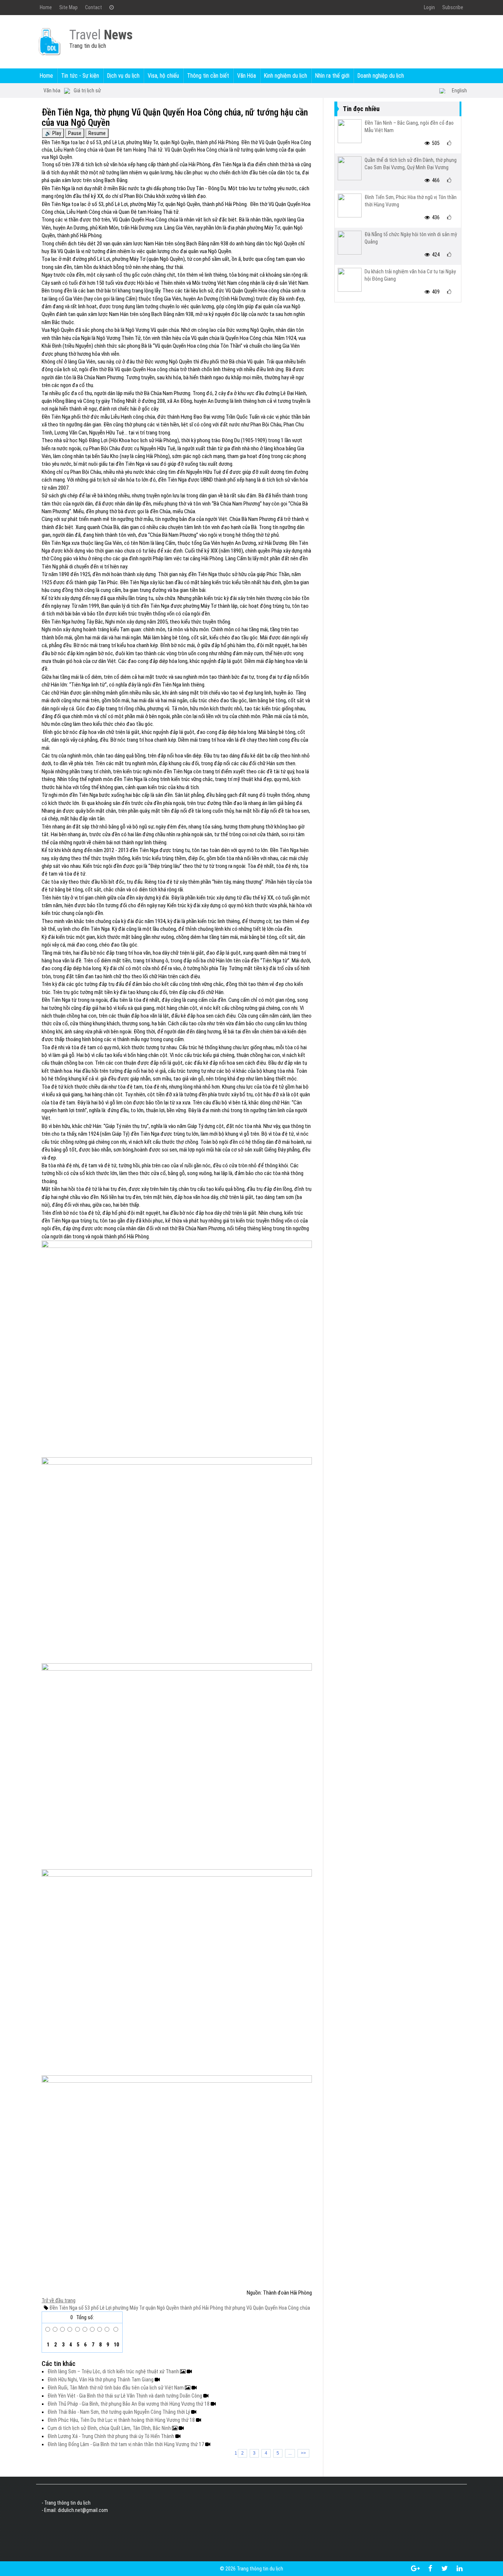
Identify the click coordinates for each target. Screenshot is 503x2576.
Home (46, 7)
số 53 (84, 2308)
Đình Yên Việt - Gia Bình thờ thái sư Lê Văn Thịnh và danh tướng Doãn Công (125, 2396)
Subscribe (453, 7)
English (459, 91)
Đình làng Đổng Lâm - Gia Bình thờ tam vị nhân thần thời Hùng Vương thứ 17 (126, 2444)
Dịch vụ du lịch (123, 76)
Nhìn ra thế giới (332, 76)
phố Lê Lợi (101, 2308)
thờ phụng (234, 2308)
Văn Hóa (247, 76)
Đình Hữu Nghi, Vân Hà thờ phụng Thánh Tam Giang (101, 2380)
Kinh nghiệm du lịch (286, 76)
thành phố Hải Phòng (201, 2308)
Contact (94, 7)
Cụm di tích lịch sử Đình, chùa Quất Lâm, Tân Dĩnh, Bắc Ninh (110, 2428)
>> (303, 2453)
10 (116, 2345)
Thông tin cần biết (208, 76)
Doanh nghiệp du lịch (381, 76)
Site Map (68, 7)
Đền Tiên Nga (63, 2308)
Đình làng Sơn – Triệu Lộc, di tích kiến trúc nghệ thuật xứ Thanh (114, 2371)
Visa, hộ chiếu (163, 76)
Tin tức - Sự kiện (80, 76)
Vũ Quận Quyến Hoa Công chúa (278, 2308)
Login (429, 7)
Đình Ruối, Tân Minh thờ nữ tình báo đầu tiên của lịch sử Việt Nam (116, 2388)
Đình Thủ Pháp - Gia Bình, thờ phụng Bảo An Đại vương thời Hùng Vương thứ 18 (129, 2404)
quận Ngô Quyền (162, 2308)
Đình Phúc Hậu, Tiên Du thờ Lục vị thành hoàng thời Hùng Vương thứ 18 (122, 2420)
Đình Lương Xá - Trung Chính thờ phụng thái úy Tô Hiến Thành (111, 2436)
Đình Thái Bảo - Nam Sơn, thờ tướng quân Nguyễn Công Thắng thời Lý (119, 2412)
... (290, 2453)
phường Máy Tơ (128, 2308)
